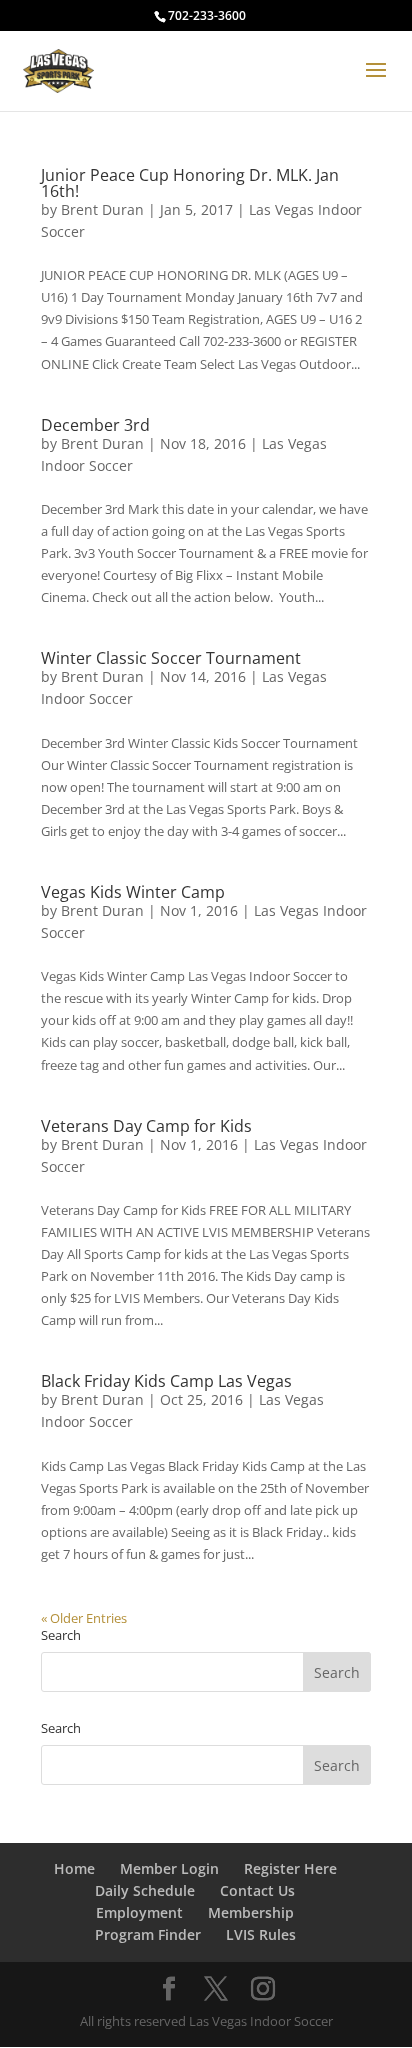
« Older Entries (84, 1618)
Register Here (290, 1868)
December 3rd (95, 425)
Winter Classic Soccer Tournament (171, 658)
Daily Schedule (145, 1890)
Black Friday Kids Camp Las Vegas (166, 1381)
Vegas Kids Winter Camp (133, 892)
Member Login (169, 1868)
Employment (139, 1912)
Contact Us (257, 1890)
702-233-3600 (207, 15)
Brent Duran (102, 209)
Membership (251, 1912)
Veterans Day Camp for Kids (146, 1126)
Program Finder (148, 1934)
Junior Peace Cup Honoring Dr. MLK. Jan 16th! (190, 183)
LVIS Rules (261, 1934)
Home (74, 1868)
